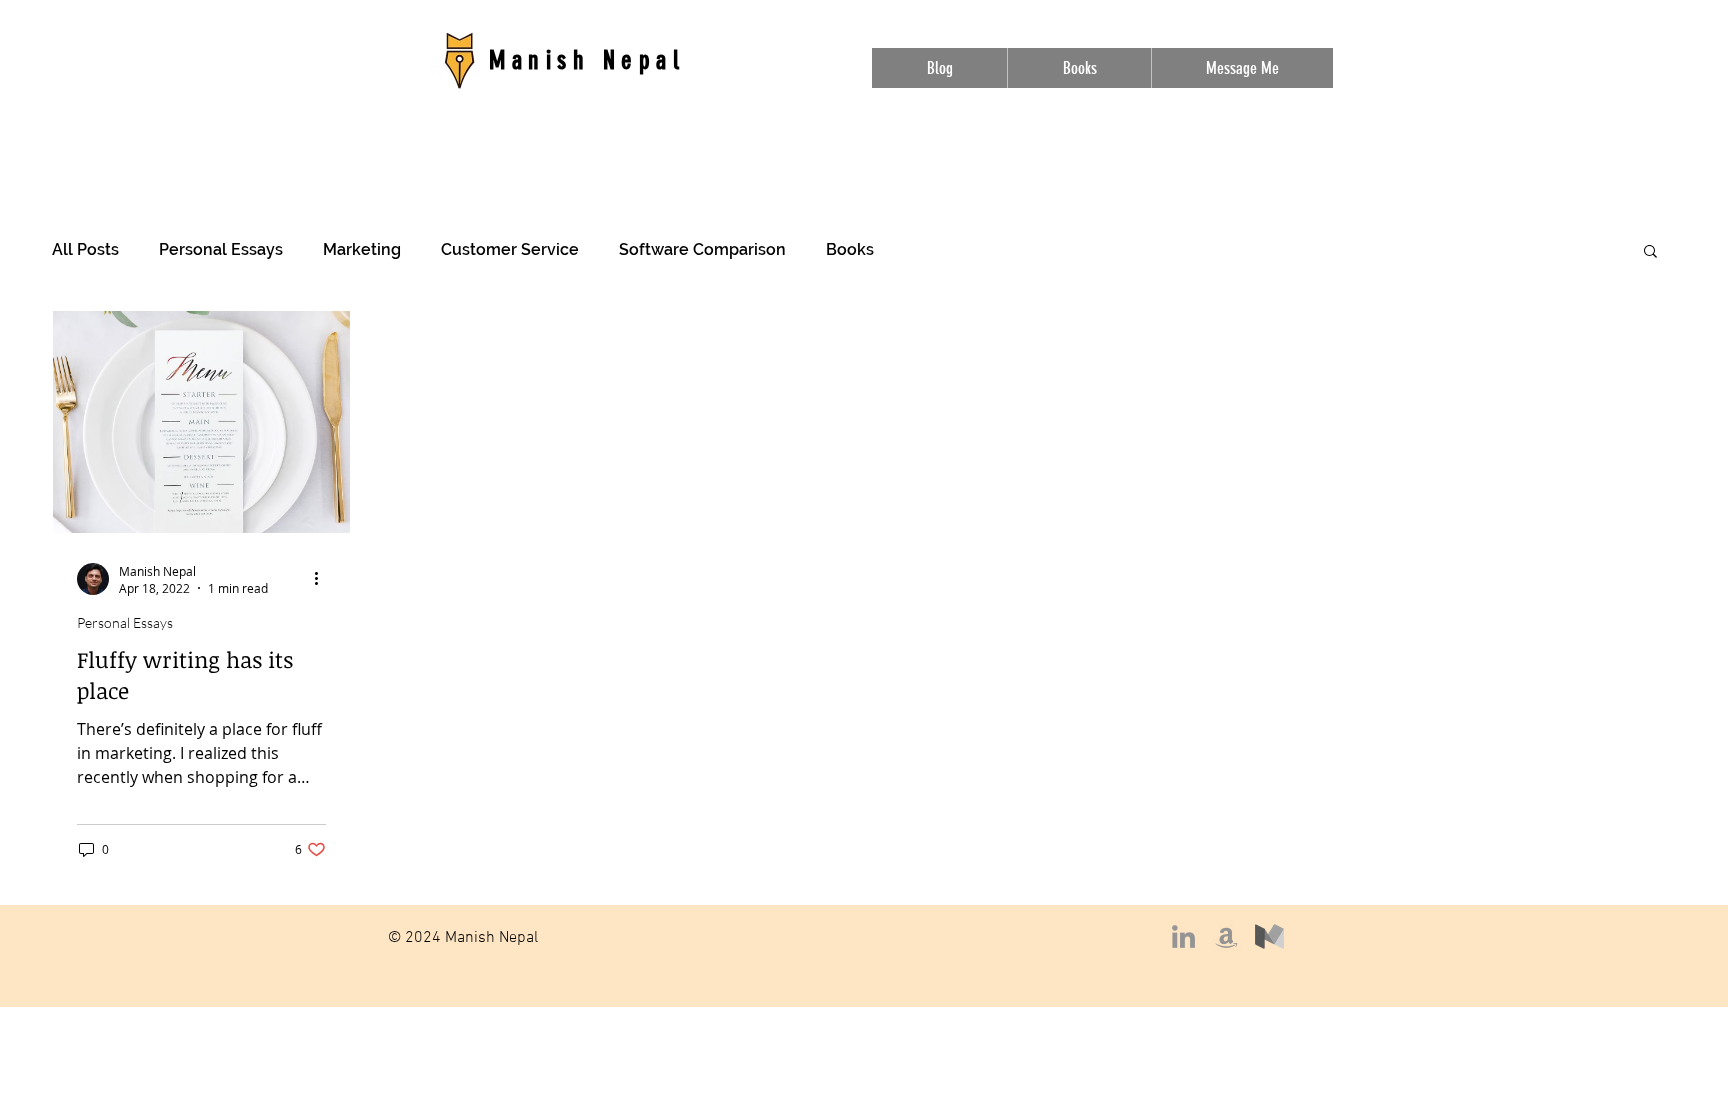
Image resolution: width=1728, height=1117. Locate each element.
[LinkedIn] (1183, 936)
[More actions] (323, 579)
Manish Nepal (587, 60)
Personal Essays (221, 249)
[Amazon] (1226, 936)
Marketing (362, 249)
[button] (1650, 252)
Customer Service (510, 249)
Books (850, 249)
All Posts (85, 249)
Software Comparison (702, 249)
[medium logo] (1269, 936)
